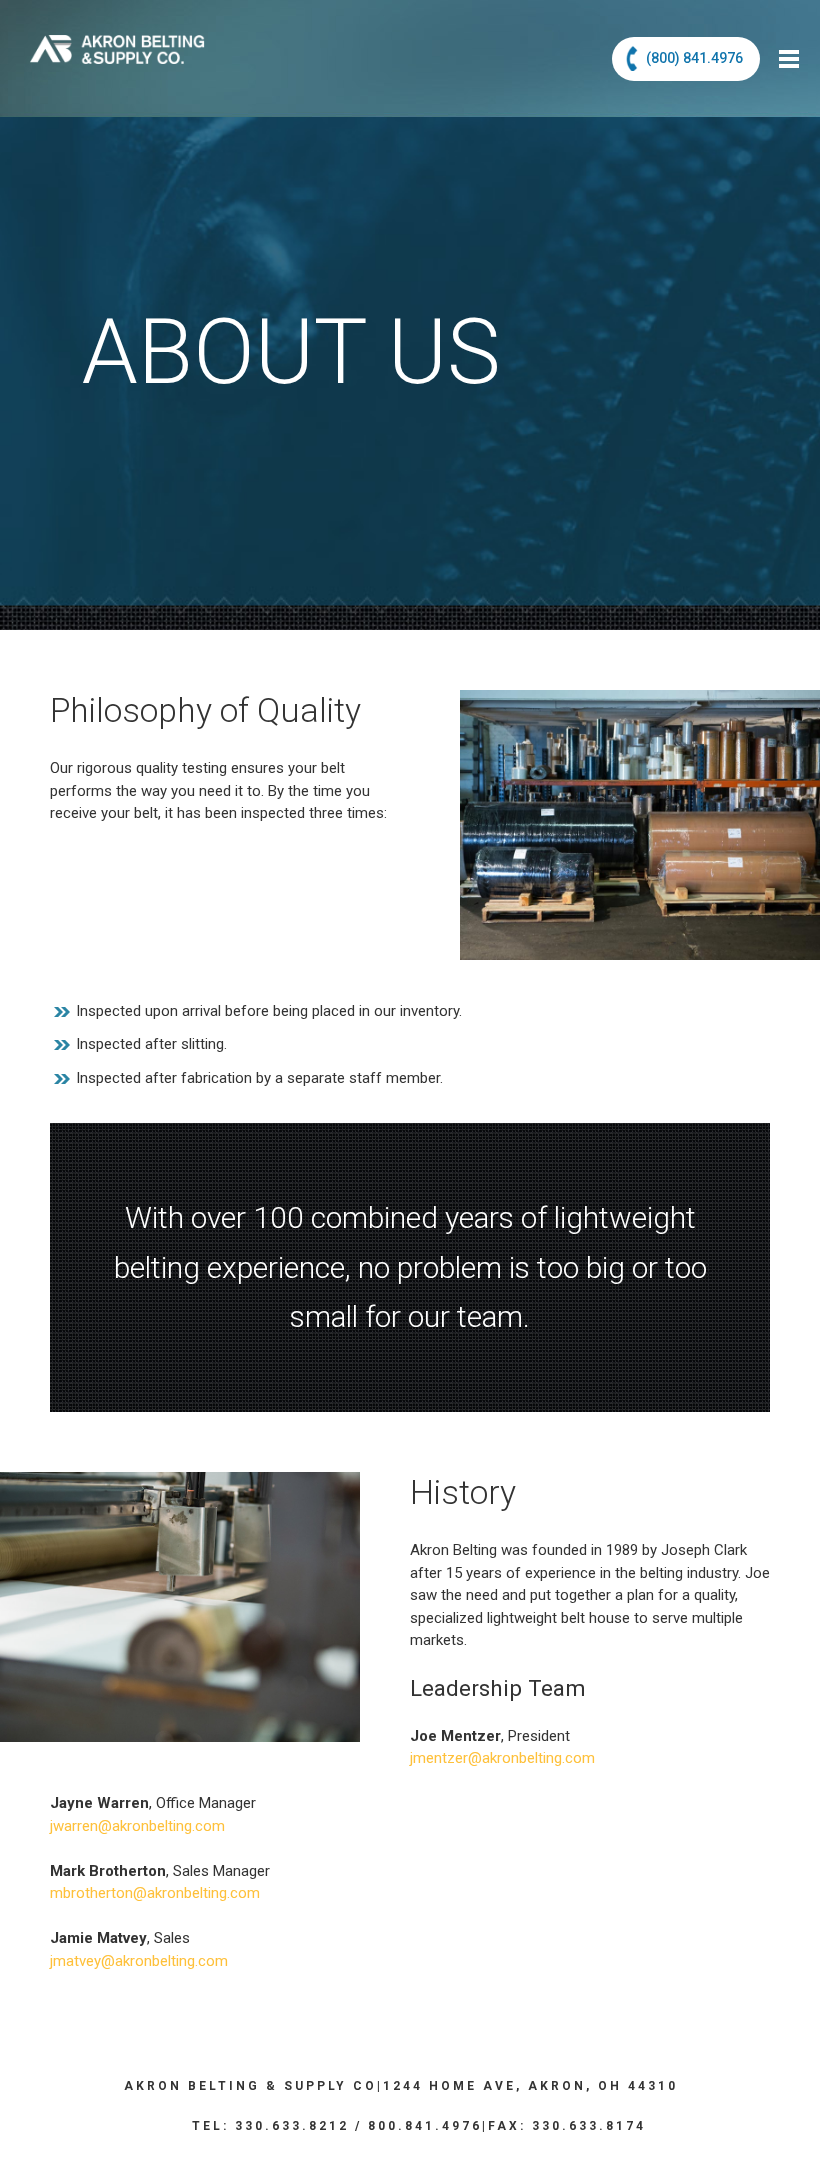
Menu (791, 58)
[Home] (117, 32)
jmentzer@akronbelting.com (502, 1758)
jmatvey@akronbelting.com (139, 1961)
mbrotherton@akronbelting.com (155, 1893)
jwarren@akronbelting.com (137, 1826)
